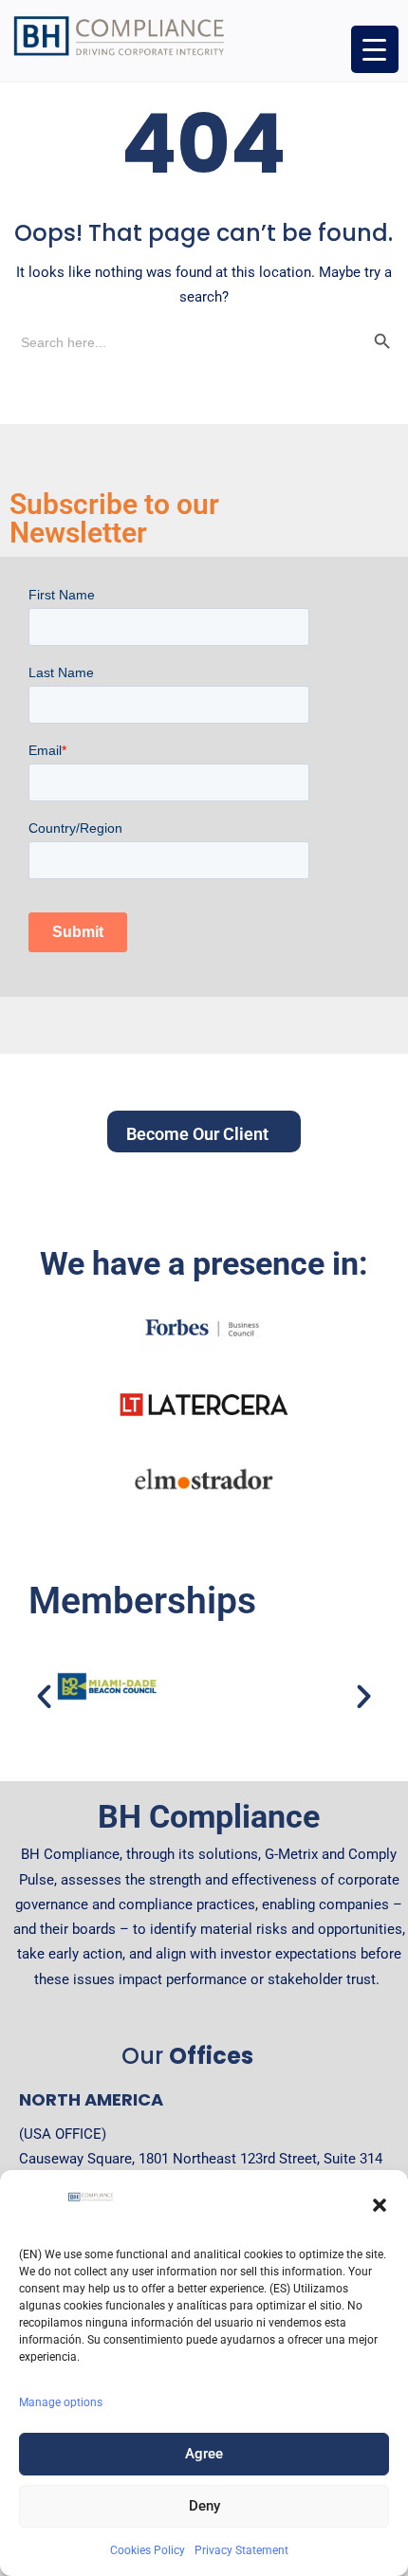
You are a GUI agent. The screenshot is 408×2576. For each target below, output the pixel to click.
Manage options (61, 2402)
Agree (204, 2454)
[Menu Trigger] (375, 49)
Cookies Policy (148, 2550)
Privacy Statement (241, 2550)
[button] (380, 2205)
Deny (204, 2506)
